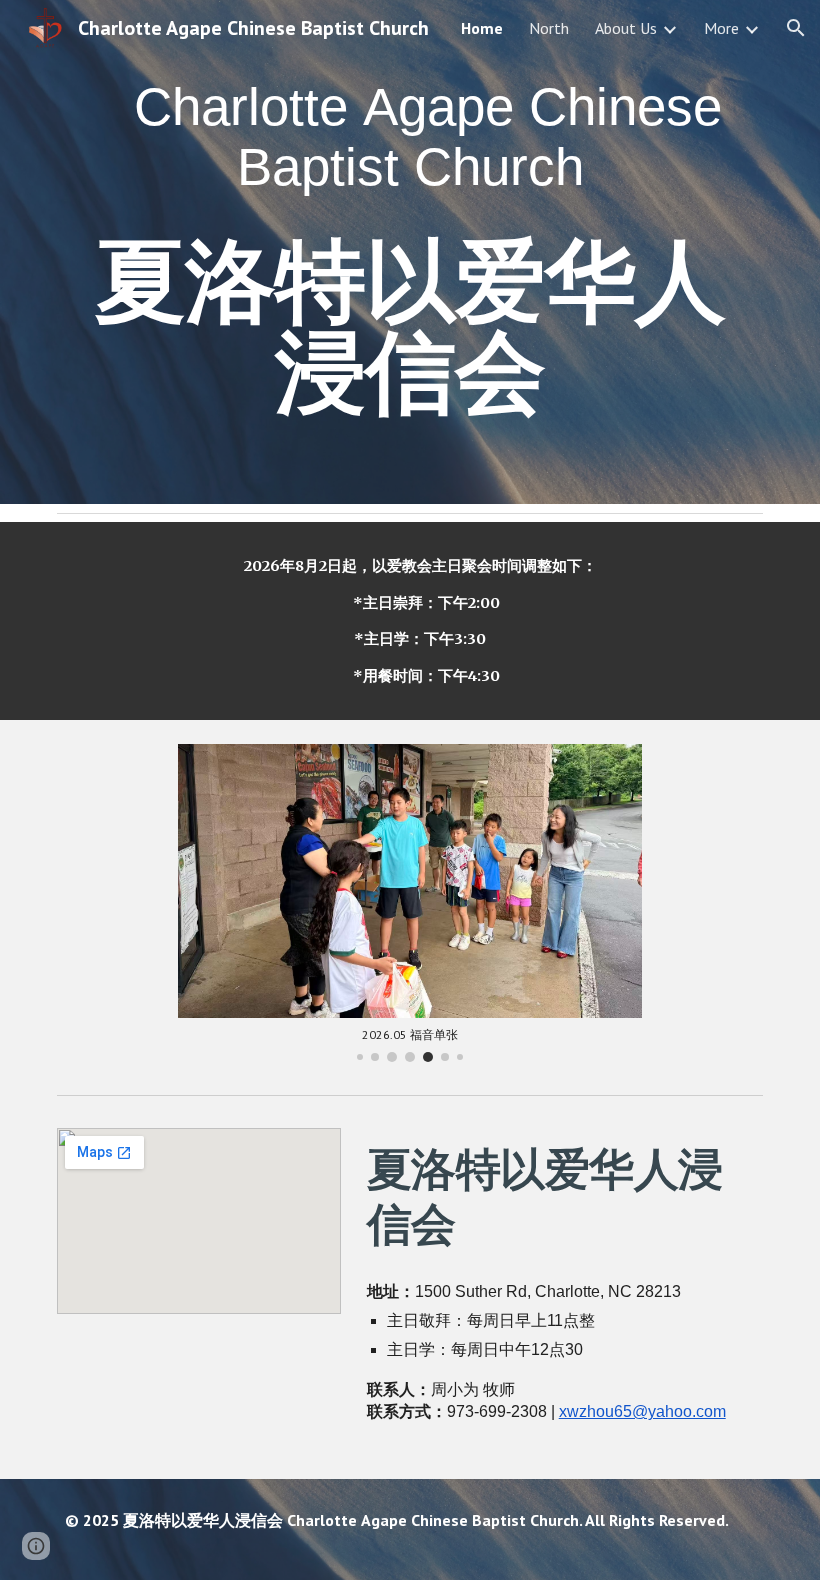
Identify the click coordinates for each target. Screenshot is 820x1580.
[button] (796, 28)
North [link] (549, 28)
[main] (410, 252)
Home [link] (482, 28)
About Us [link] (626, 28)
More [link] (721, 28)
